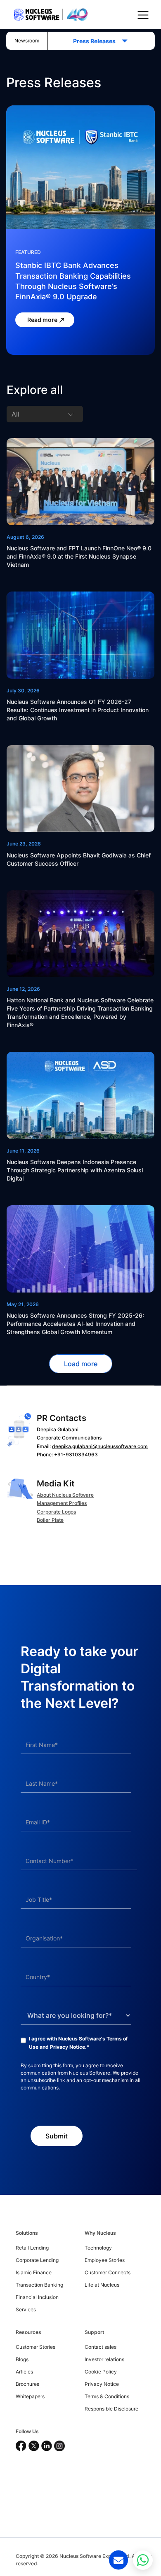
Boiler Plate (50, 1520)
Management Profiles (62, 1503)
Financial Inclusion (37, 2297)
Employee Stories (105, 2260)
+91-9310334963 (76, 1455)
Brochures (27, 2384)
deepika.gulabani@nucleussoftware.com (100, 1446)
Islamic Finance (34, 2272)
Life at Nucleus (102, 2285)
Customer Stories (36, 2347)
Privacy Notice (67, 2047)
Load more (81, 1364)
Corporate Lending (37, 2260)
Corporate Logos (56, 1512)
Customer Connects (108, 2272)
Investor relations (104, 2359)
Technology (98, 2248)
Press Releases (97, 41)
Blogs (22, 2359)
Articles (24, 2372)
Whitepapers (30, 2396)
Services (26, 2309)
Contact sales (101, 2347)
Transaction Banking (39, 2285)
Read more (43, 320)
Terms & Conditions (107, 2396)
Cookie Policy (101, 2372)
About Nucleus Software (65, 1495)
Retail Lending (32, 2248)
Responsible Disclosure (111, 2409)
